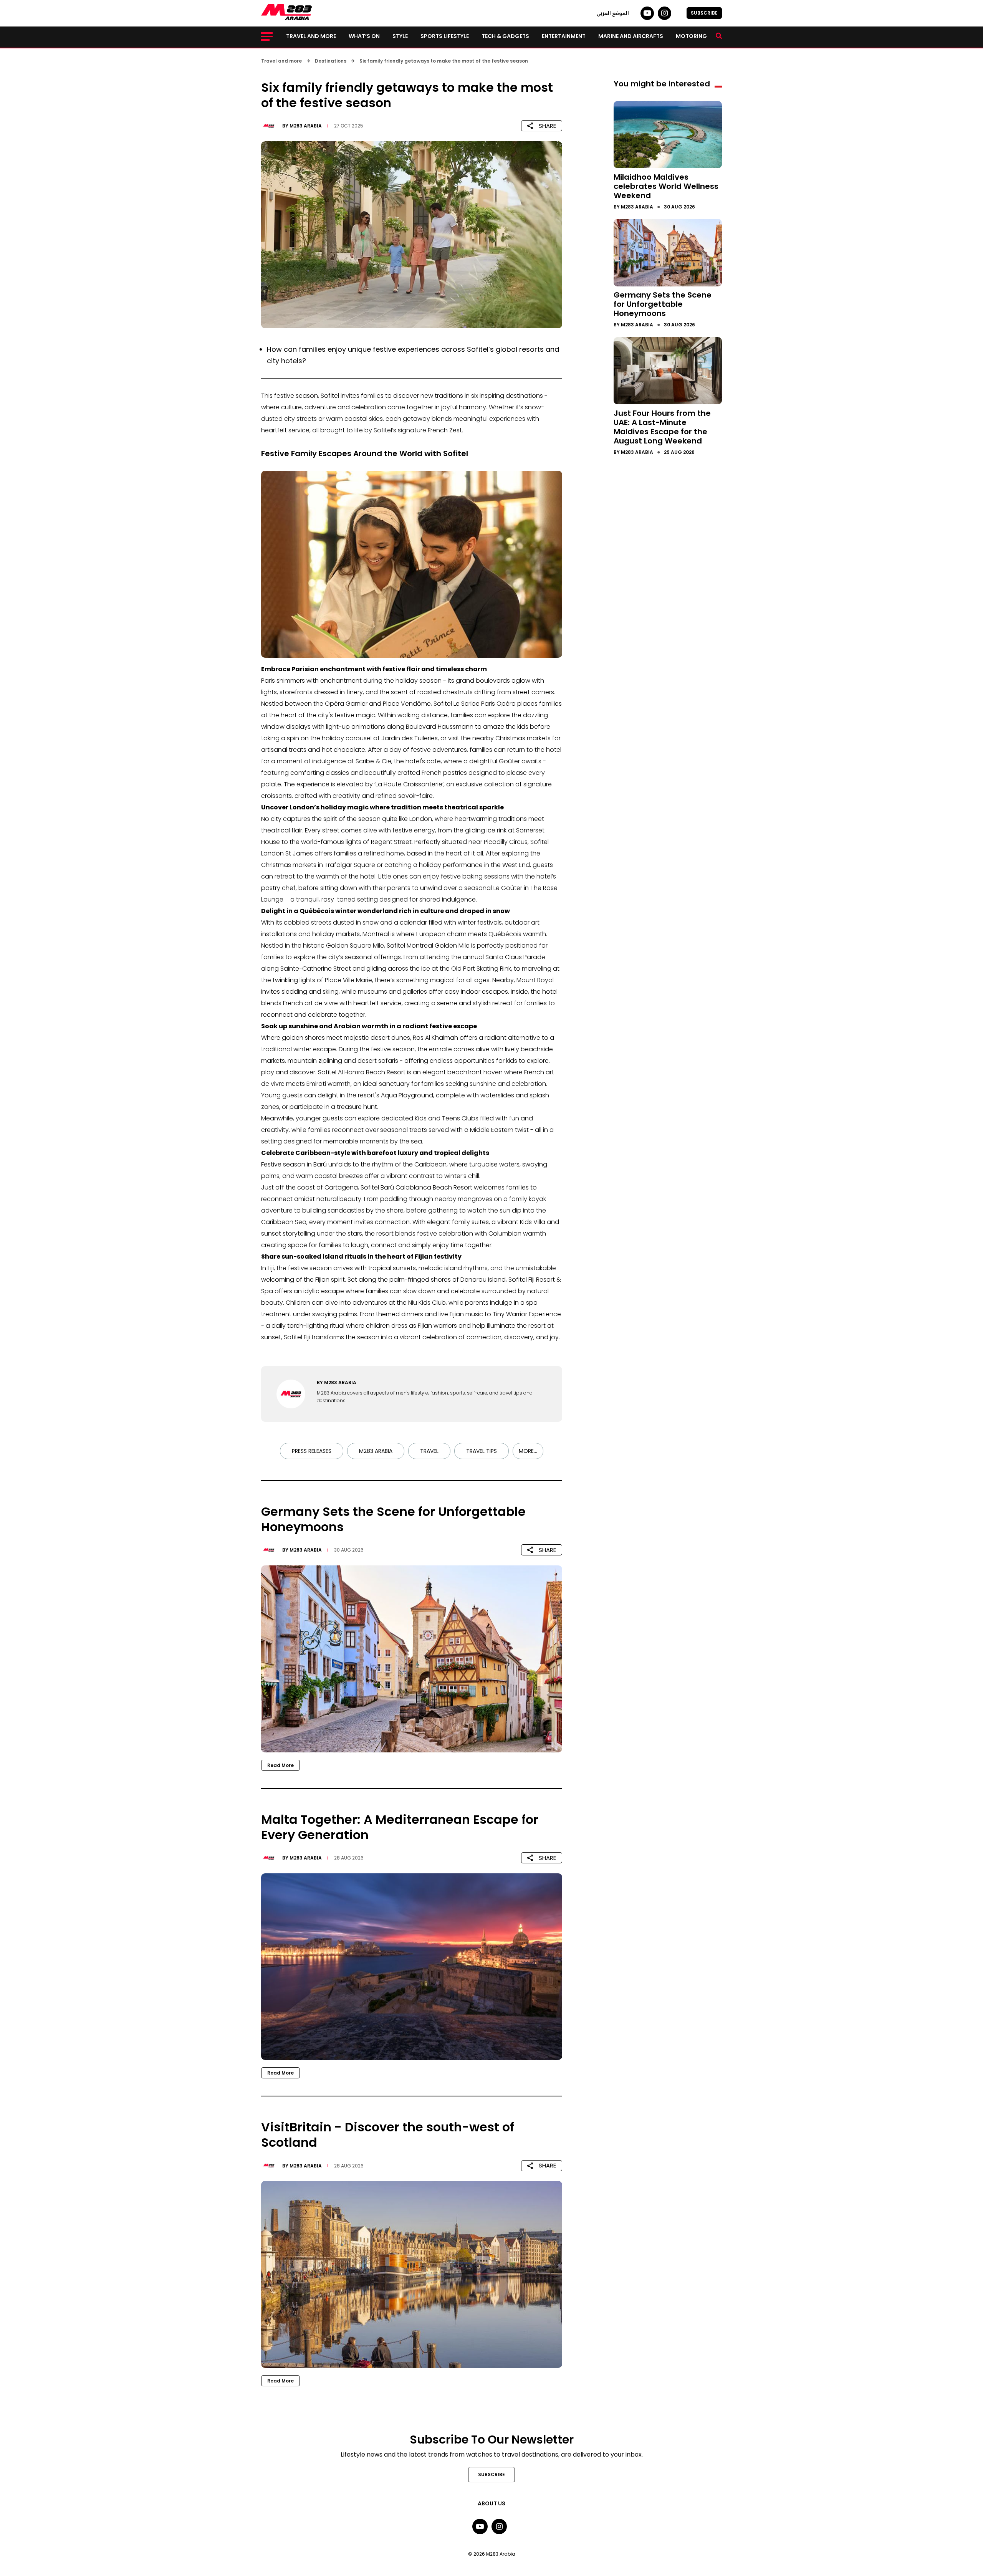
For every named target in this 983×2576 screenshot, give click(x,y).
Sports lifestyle (445, 36)
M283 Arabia (306, 126)
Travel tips (482, 1451)
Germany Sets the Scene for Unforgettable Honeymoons (663, 304)
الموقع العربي (613, 13)
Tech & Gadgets (505, 36)
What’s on (364, 36)
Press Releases (312, 1451)
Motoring (691, 36)
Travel (429, 1451)
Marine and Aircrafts (631, 36)
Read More (281, 1765)
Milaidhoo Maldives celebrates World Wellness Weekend (666, 186)
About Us (491, 2503)
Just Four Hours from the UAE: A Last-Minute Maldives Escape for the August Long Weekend (662, 427)
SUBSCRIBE (704, 13)
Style (400, 36)
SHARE (547, 126)
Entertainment (564, 36)
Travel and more (311, 36)
